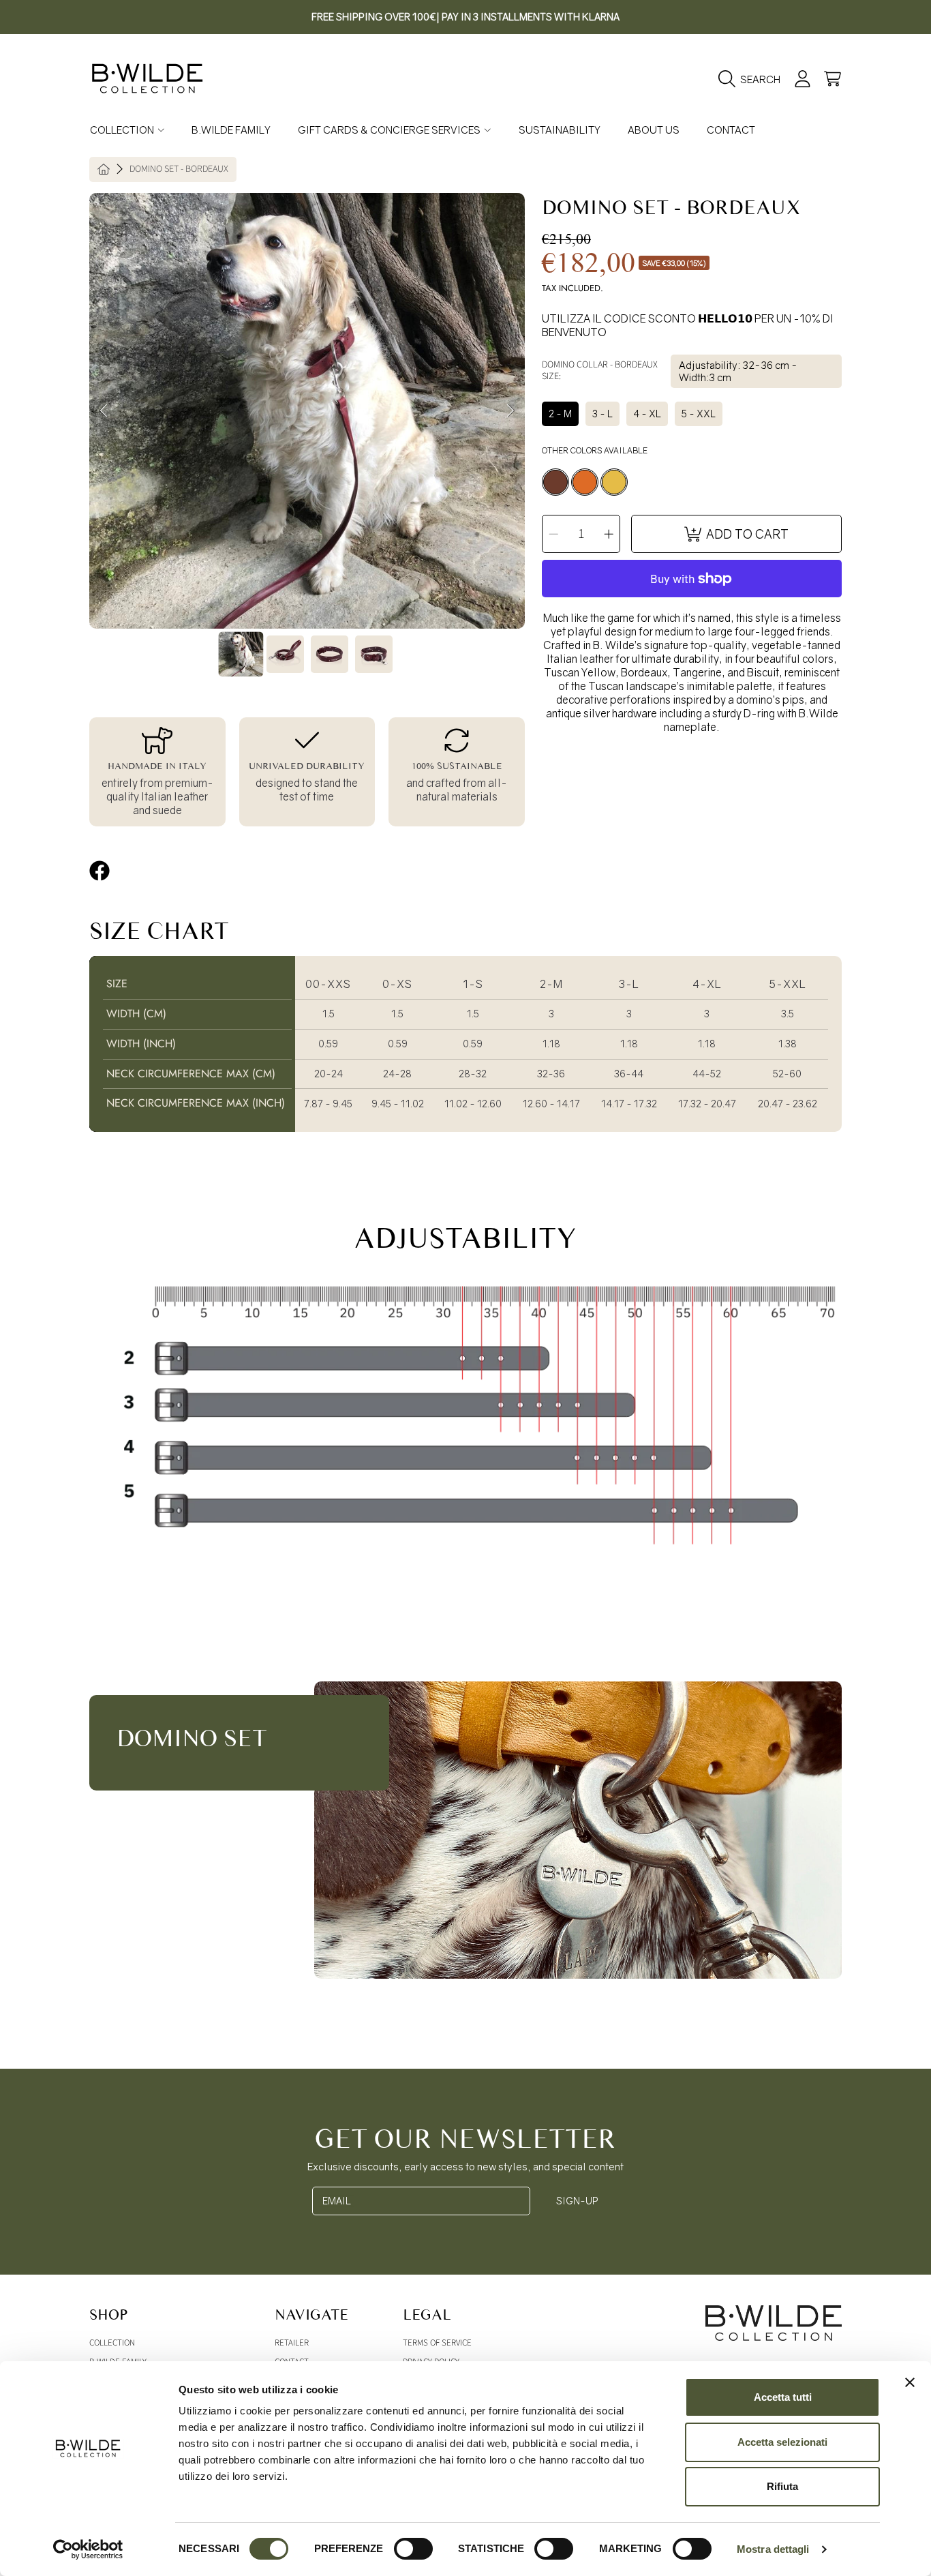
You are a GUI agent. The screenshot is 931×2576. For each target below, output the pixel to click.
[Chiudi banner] (910, 2382)
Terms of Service (437, 2343)
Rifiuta (782, 2486)
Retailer (292, 2343)
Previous (104, 411)
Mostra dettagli (773, 2549)
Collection (123, 130)
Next (510, 411)
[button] (753, 79)
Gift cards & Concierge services (390, 130)
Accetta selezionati (782, 2442)
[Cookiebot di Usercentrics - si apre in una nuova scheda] (88, 2549)
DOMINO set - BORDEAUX (179, 170)
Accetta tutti (783, 2397)
